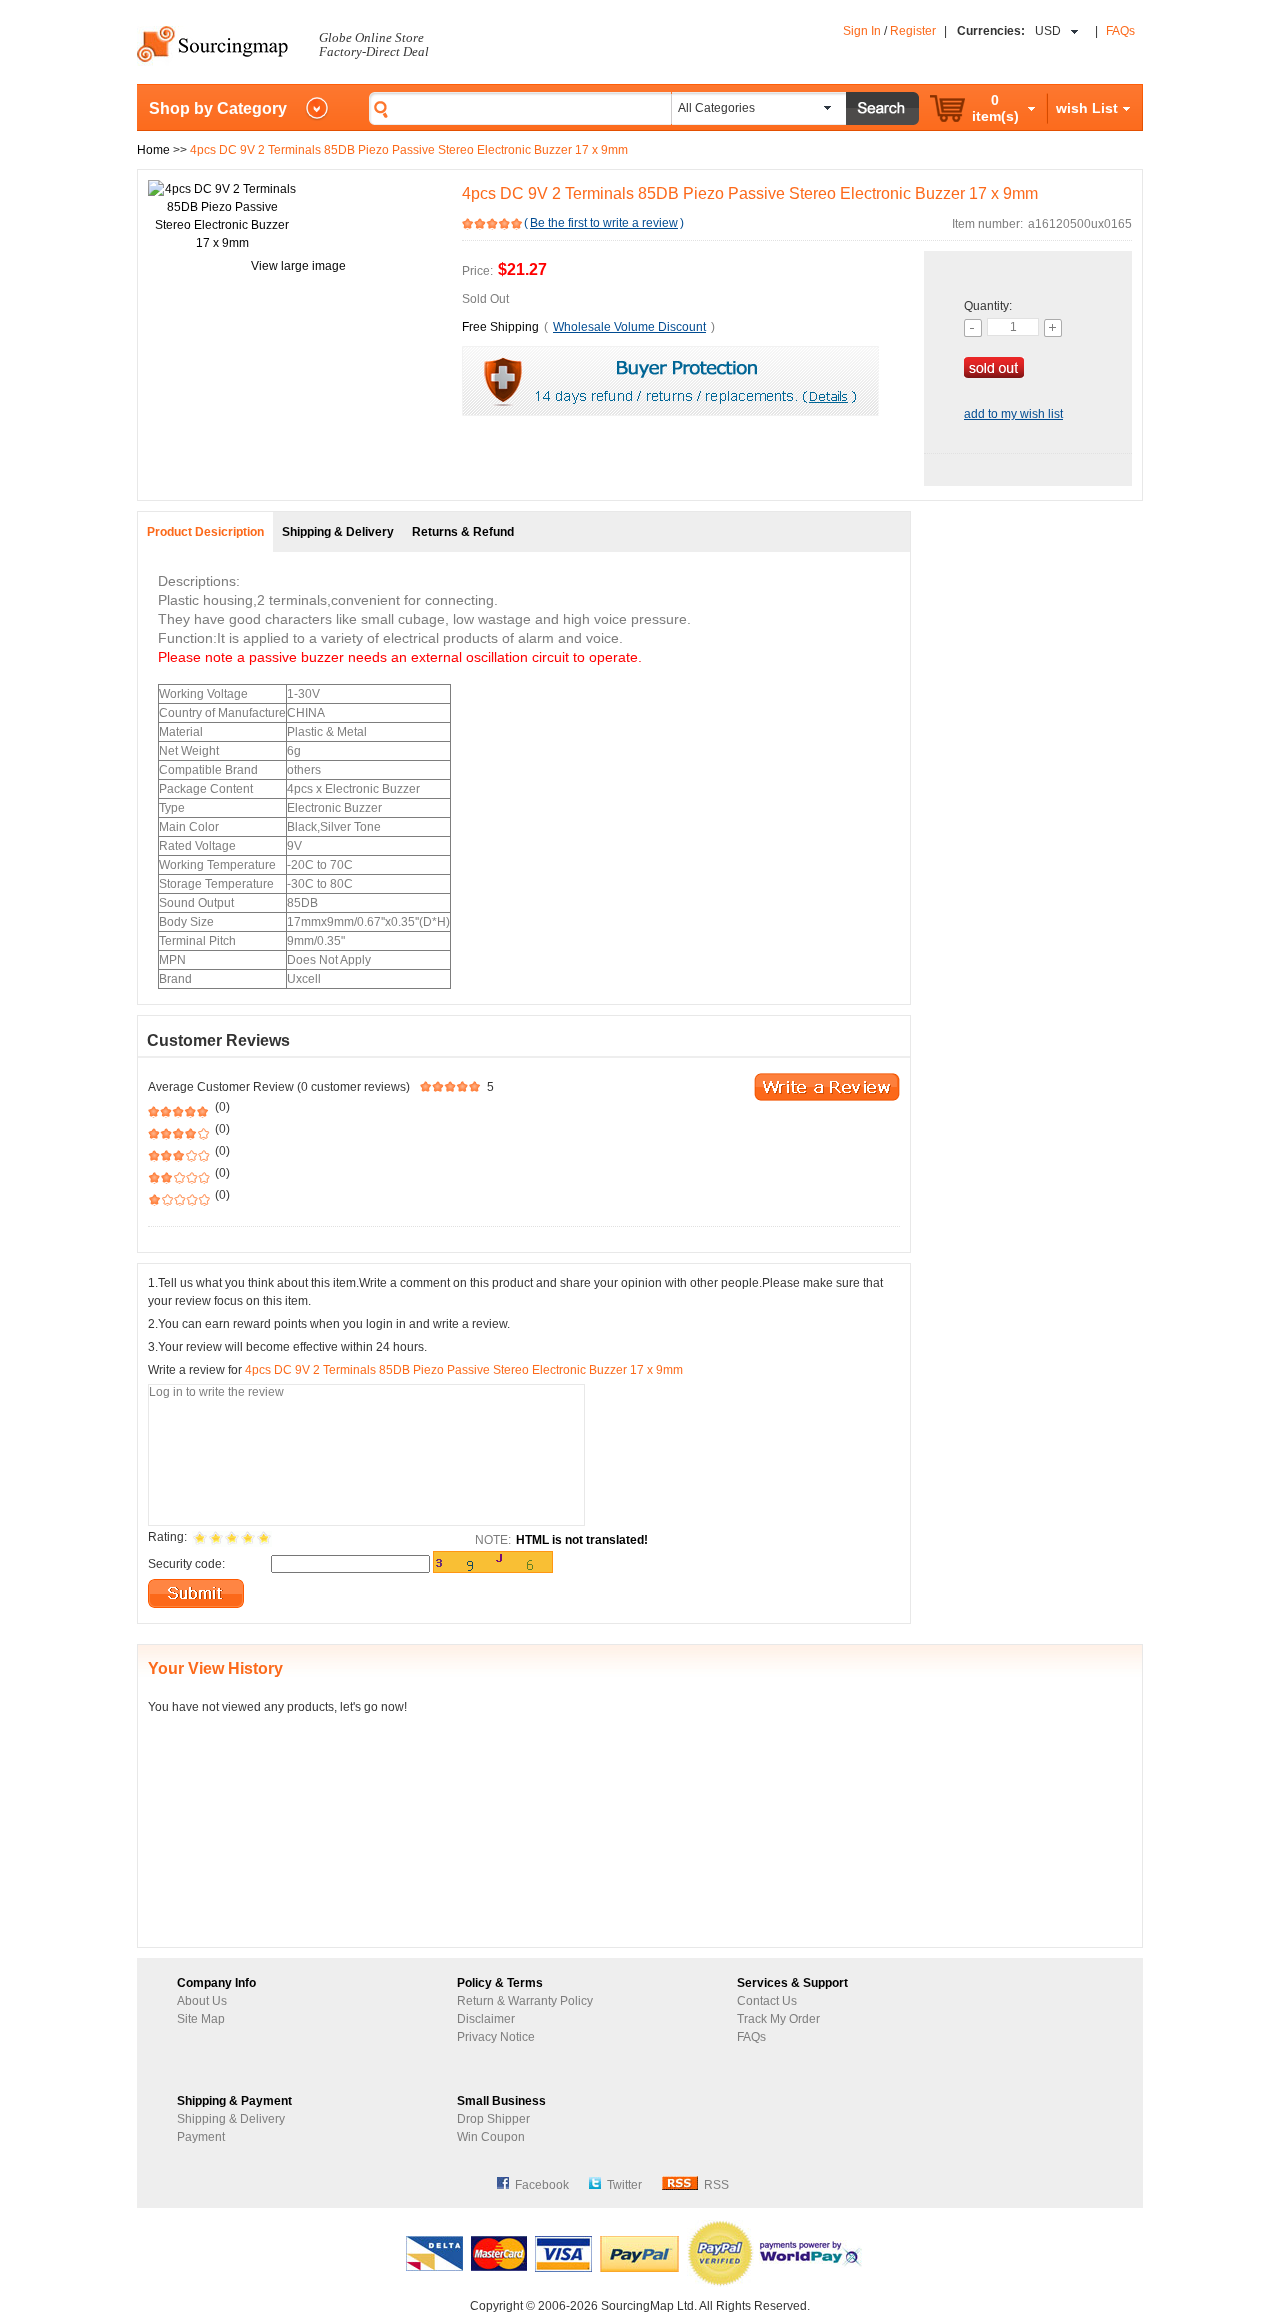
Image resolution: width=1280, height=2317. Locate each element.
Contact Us (767, 2001)
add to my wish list (1013, 414)
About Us (202, 2001)
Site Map (201, 2019)
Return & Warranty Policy (525, 2001)
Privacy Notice (496, 2037)
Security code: (186, 1564)
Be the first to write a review (604, 223)
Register (913, 31)
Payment (201, 2137)
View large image (298, 266)
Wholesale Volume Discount (629, 327)
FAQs (1120, 31)
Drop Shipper (493, 2119)
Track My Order (778, 2019)
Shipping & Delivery (231, 2119)
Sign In (862, 31)
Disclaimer (486, 2019)
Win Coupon (491, 2137)
